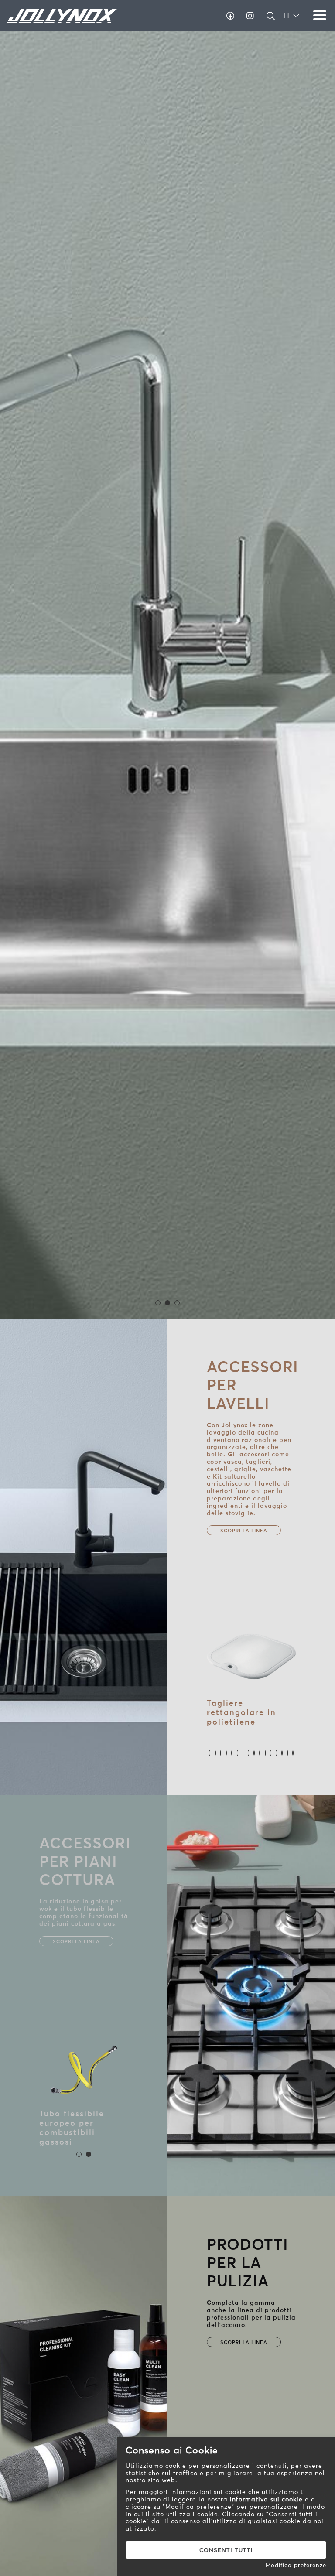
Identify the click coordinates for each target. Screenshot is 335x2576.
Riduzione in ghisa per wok (81, 2118)
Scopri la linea (244, 1531)
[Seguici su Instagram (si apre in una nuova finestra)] (250, 16)
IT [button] (288, 15)
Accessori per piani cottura (85, 1861)
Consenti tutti (226, 2550)
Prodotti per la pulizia (248, 2263)
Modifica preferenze (296, 2565)
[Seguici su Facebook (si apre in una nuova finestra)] (231, 16)
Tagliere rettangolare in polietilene (241, 1712)
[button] (271, 19)
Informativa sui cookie (266, 2499)
